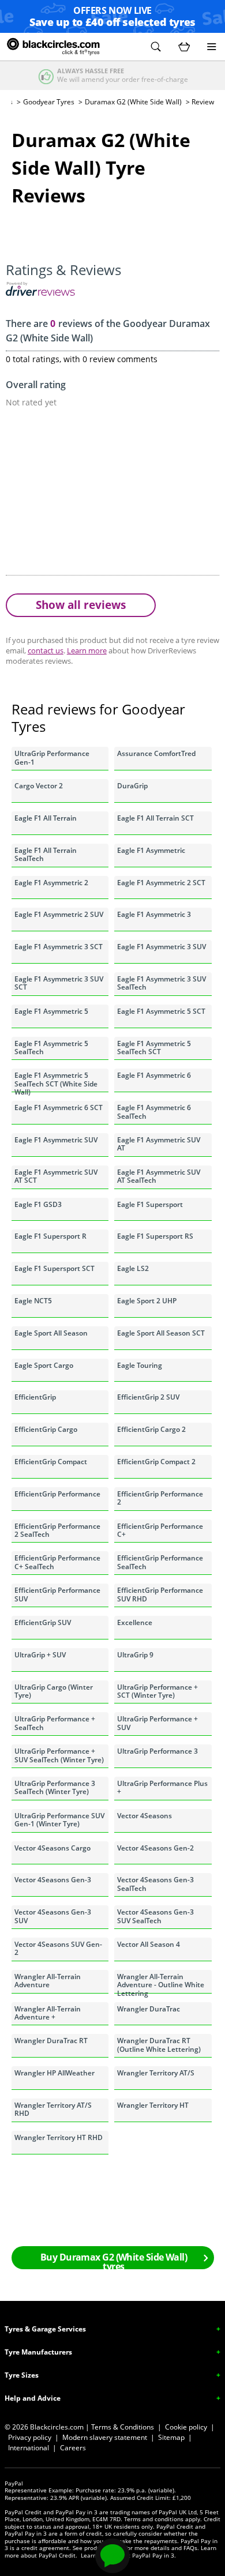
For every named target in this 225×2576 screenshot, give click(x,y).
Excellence (135, 1622)
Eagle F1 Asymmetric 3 (154, 914)
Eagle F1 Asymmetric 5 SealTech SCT (154, 1048)
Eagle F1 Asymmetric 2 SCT (161, 883)
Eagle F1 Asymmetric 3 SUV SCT (59, 983)
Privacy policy (30, 2437)
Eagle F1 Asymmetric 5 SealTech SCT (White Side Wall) (56, 1081)
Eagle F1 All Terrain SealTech (46, 854)
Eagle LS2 (133, 1268)
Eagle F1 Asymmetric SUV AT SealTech (159, 1176)
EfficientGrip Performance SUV (57, 1594)
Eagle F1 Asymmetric (151, 850)
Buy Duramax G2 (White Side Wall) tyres (114, 2260)
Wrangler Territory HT (153, 2105)
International (29, 2448)
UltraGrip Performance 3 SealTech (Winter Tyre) (55, 1787)
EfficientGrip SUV (43, 1622)
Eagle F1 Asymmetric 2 (51, 883)
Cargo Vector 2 (39, 786)
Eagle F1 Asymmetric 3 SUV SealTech (162, 983)
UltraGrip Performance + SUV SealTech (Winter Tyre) (59, 1755)
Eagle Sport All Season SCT (161, 1333)
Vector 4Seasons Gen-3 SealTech (155, 1884)
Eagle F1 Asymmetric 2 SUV (59, 914)
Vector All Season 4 (149, 1944)
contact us (46, 650)
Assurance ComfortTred (156, 753)
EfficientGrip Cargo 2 (151, 1429)
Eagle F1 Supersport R (50, 1236)
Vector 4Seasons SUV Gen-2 (58, 1948)
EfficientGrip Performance (57, 1494)
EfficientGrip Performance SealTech (160, 1562)
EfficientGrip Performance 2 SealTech (57, 1530)
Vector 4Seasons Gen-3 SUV (53, 1916)
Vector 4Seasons (145, 1816)
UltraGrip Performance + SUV (157, 1723)
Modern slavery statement (105, 2437)
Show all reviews (81, 605)
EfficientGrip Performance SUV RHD (160, 1594)
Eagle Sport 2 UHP (147, 1301)
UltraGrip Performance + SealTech (55, 1723)
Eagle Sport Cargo (44, 1365)
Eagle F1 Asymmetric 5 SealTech (51, 1048)
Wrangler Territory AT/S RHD (53, 2109)
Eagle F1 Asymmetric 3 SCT (59, 947)
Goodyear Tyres (49, 102)
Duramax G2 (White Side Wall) (133, 102)
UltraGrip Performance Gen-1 (52, 757)
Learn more (87, 650)
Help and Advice (33, 2398)
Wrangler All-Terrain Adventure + (48, 2013)
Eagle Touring (140, 1365)
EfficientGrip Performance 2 (160, 1498)
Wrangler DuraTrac (149, 2009)
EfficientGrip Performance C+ (160, 1530)
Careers (73, 2448)
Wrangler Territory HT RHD (59, 2137)
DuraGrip (132, 786)
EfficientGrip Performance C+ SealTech (57, 1562)
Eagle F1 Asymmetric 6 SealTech (154, 1112)
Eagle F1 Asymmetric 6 (154, 1075)
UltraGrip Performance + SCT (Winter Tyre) (157, 1691)
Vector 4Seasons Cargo (52, 1848)
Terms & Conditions (123, 2427)
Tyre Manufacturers (38, 2352)
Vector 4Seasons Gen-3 (53, 1880)
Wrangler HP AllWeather (55, 2073)
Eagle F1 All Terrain (46, 818)
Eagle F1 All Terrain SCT (155, 818)
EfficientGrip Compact (51, 1462)
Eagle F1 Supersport (150, 1204)
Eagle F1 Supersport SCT (55, 1268)
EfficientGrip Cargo (46, 1429)
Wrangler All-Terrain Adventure (48, 1981)
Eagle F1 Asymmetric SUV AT (159, 1144)
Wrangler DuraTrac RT (51, 2041)
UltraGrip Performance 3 (157, 1751)
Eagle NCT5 (33, 1301)
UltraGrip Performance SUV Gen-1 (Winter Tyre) (59, 1820)
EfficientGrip (35, 1397)
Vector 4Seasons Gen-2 (155, 1848)
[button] (156, 47)
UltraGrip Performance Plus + (162, 1787)
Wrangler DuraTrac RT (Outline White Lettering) (159, 2045)
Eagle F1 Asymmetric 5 (51, 1011)
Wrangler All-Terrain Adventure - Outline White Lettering (161, 1983)
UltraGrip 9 (135, 1655)
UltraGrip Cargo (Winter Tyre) (54, 1691)
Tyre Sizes (22, 2375)
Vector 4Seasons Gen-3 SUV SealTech (155, 1916)
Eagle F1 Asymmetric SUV (56, 1140)
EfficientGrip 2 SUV (148, 1397)
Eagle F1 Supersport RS (155, 1236)
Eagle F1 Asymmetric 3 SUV (162, 947)
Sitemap (171, 2437)
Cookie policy (186, 2427)
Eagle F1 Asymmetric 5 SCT (161, 1011)
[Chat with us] (112, 2556)
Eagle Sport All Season (51, 1333)
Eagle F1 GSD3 (38, 1204)
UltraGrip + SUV (40, 1655)
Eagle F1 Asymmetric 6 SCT (59, 1108)
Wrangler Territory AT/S (156, 2073)
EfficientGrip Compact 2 (156, 1462)
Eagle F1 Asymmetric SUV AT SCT (56, 1176)
